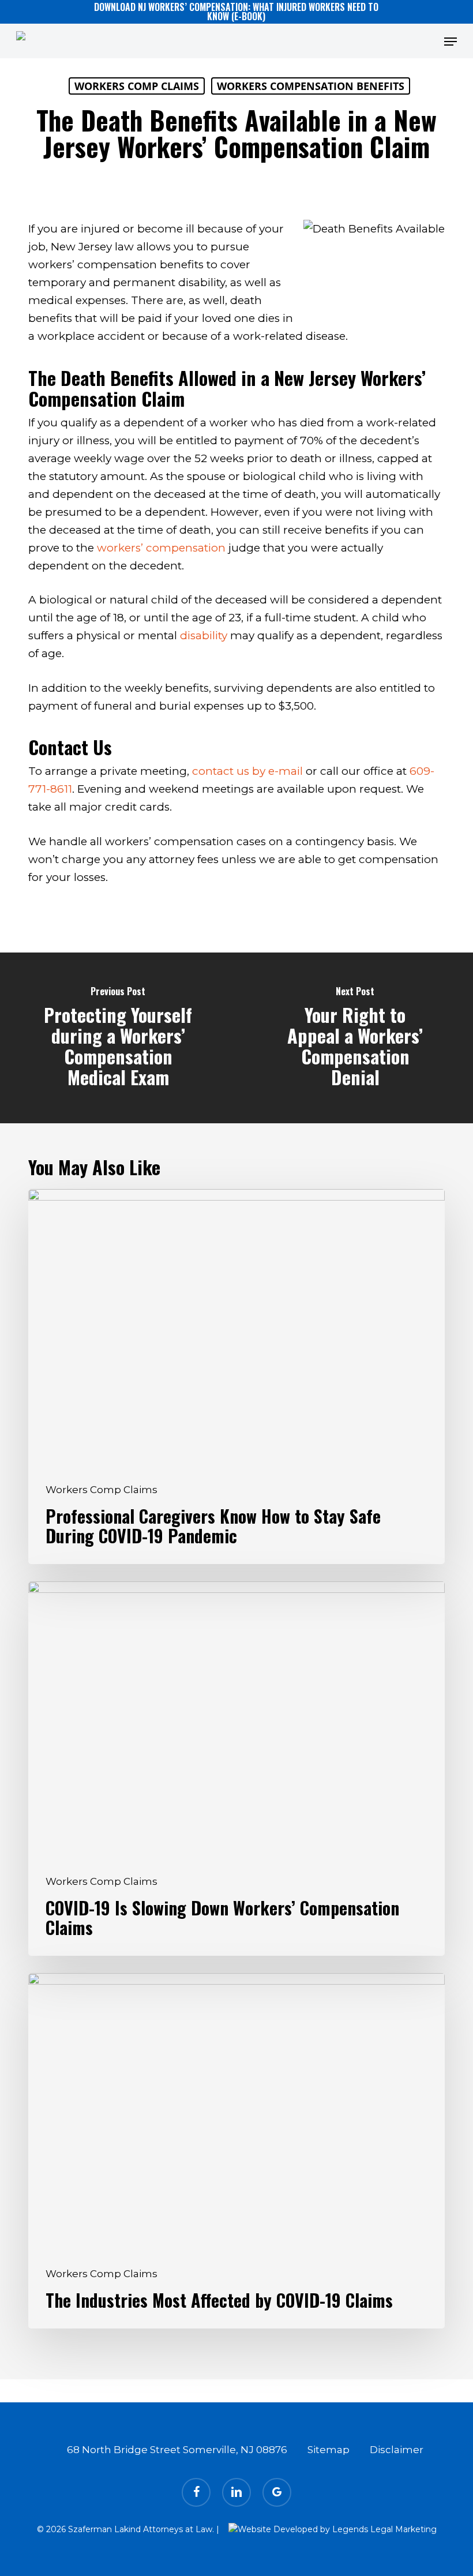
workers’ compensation (161, 548)
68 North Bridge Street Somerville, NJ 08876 (177, 2450)
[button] (451, 42)
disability (204, 635)
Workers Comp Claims (137, 86)
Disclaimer (397, 2450)
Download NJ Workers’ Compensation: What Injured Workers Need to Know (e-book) (236, 12)
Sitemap (329, 2450)
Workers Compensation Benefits (311, 86)
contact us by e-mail (247, 771)
